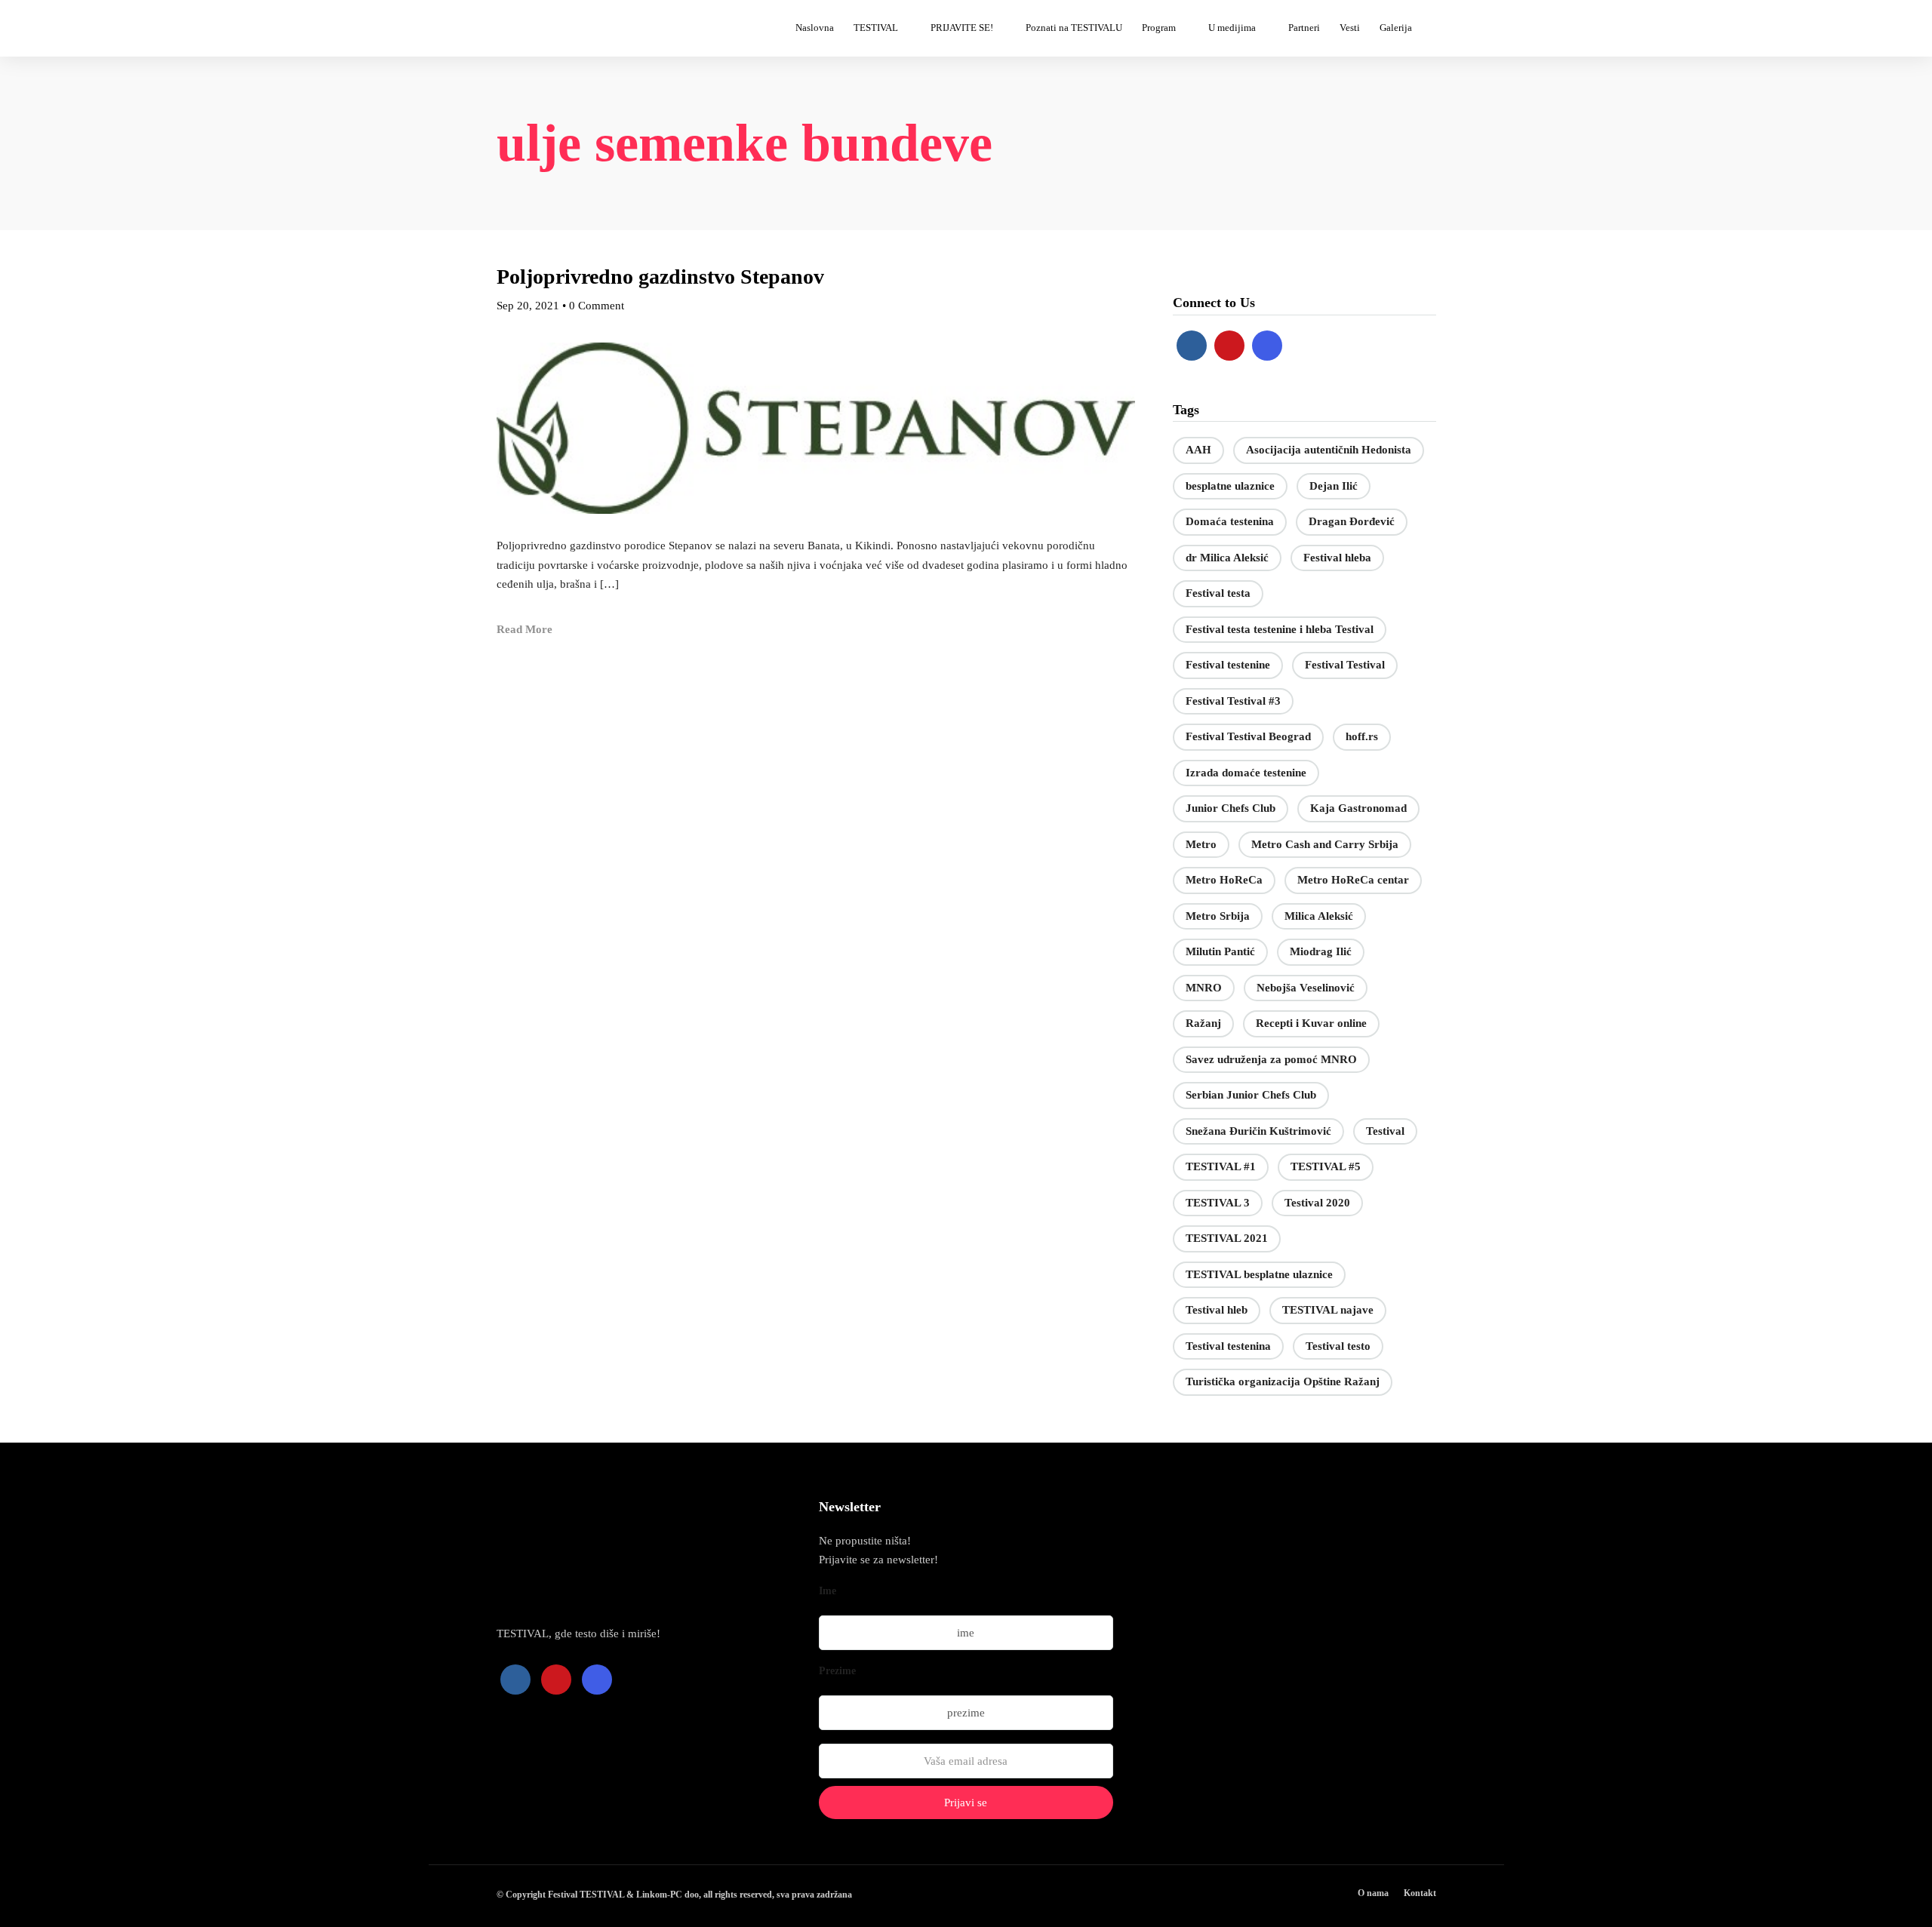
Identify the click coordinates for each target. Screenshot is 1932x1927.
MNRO (1204, 988)
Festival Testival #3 (1233, 701)
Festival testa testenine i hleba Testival (1280, 629)
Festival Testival (1345, 665)
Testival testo (1338, 1346)
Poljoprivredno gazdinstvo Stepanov (660, 277)
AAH (1198, 450)
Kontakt (1420, 1893)
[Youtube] (1229, 346)
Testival (1385, 1131)
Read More (525, 629)
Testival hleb (1217, 1310)
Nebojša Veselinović (1306, 988)
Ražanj (1203, 1023)
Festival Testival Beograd (1248, 736)
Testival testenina (1228, 1346)
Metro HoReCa (1224, 880)
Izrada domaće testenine (1246, 773)
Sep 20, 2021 (528, 306)
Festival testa (1218, 593)
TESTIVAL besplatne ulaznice (1259, 1274)
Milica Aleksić (1319, 916)
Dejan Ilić (1334, 486)
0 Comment (597, 306)
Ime (828, 1591)
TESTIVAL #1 (1221, 1166)
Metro (1201, 844)
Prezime (837, 1671)
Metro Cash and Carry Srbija (1325, 844)
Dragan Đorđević (1352, 521)
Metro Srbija (1218, 916)
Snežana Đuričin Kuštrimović (1258, 1131)
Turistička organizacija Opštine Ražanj (1283, 1381)
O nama (1373, 1893)
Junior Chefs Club (1231, 808)
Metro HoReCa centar (1353, 880)
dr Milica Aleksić (1227, 558)
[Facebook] (1192, 346)
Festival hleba (1337, 558)
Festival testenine (1228, 665)
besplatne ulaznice (1230, 486)
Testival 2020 (1317, 1203)
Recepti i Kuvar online (1311, 1023)
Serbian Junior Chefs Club (1251, 1095)
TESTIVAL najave (1328, 1310)
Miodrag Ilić (1321, 951)
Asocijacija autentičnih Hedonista (1329, 450)
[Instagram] (1267, 346)
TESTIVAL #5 (1326, 1166)
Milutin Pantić (1220, 951)
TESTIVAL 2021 (1227, 1238)
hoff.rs (1362, 736)
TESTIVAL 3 (1218, 1203)
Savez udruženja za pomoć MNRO (1271, 1059)
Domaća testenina (1230, 521)
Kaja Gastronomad (1358, 808)
